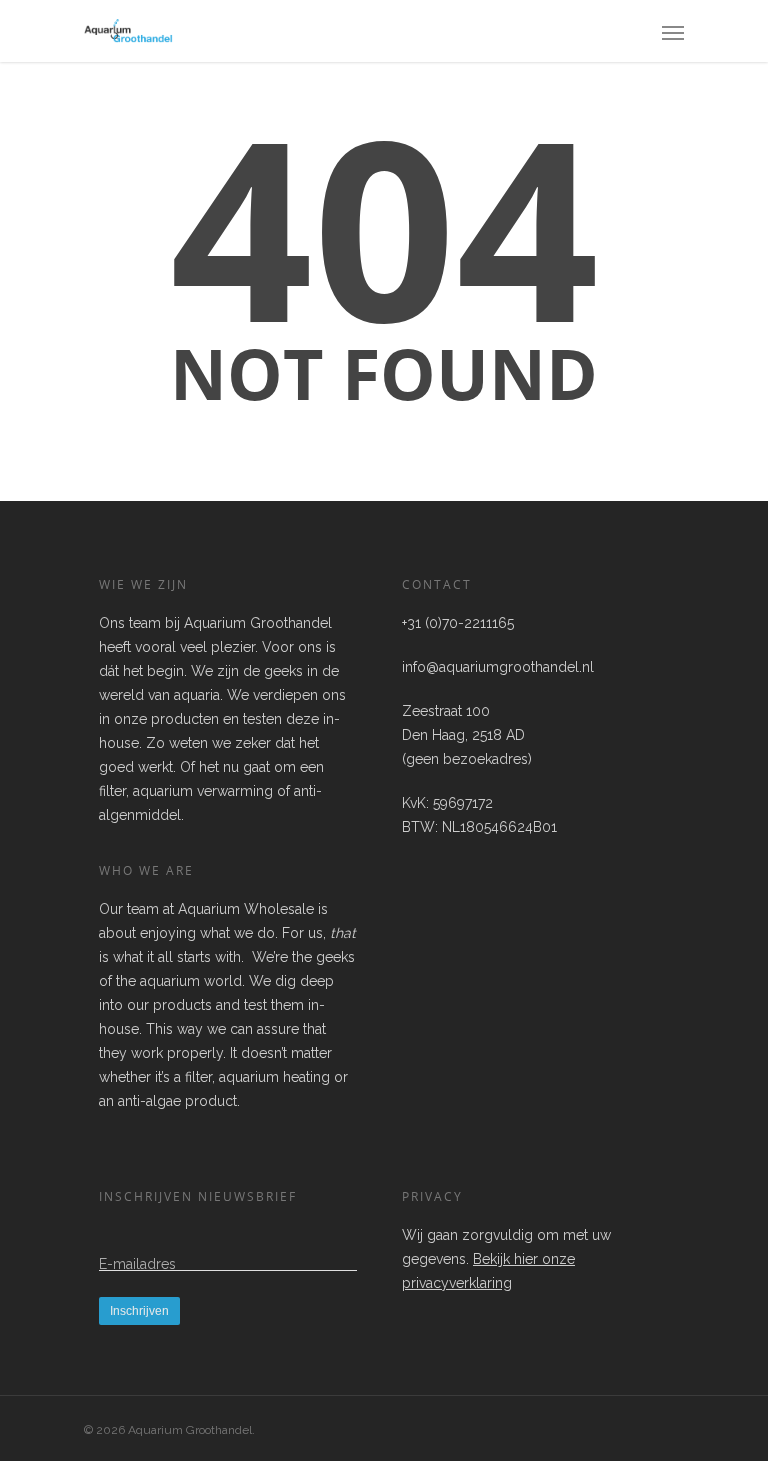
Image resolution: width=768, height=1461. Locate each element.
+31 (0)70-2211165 (458, 623)
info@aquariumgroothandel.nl (498, 667)
